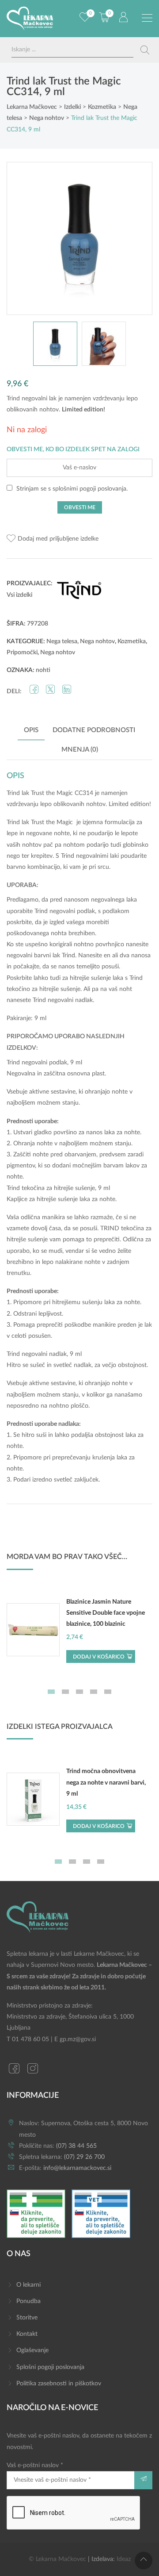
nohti (43, 670)
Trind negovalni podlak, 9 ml (44, 1063)
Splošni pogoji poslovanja (50, 2367)
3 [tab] (79, 1692)
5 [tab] (108, 1692)
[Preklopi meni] (147, 18)
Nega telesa (62, 641)
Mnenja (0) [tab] (80, 750)
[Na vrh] (144, 2561)
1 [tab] (51, 1692)
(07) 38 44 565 (76, 2146)
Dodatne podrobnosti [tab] (94, 730)
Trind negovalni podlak (65, 911)
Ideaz (124, 2559)
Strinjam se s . (71, 489)
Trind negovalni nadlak (63, 1000)
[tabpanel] (79, 1634)
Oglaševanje (32, 2350)
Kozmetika (132, 641)
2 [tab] (65, 1692)
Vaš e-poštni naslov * (35, 2465)
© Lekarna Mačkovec (57, 2559)
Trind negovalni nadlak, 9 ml (44, 1354)
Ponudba (28, 2301)
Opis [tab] (31, 730)
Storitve (27, 2318)
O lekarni (28, 2285)
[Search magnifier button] (145, 50)
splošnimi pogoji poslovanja (89, 489)
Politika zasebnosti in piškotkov (59, 2384)
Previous (23, 238)
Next (136, 238)
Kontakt (27, 2334)
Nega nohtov (97, 641)
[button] (53, 539)
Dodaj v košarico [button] (99, 1657)
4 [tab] (94, 1692)
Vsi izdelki (19, 595)
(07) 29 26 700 (84, 2157)
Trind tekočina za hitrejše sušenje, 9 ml (58, 1188)
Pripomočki (22, 653)
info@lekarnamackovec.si (77, 2168)
